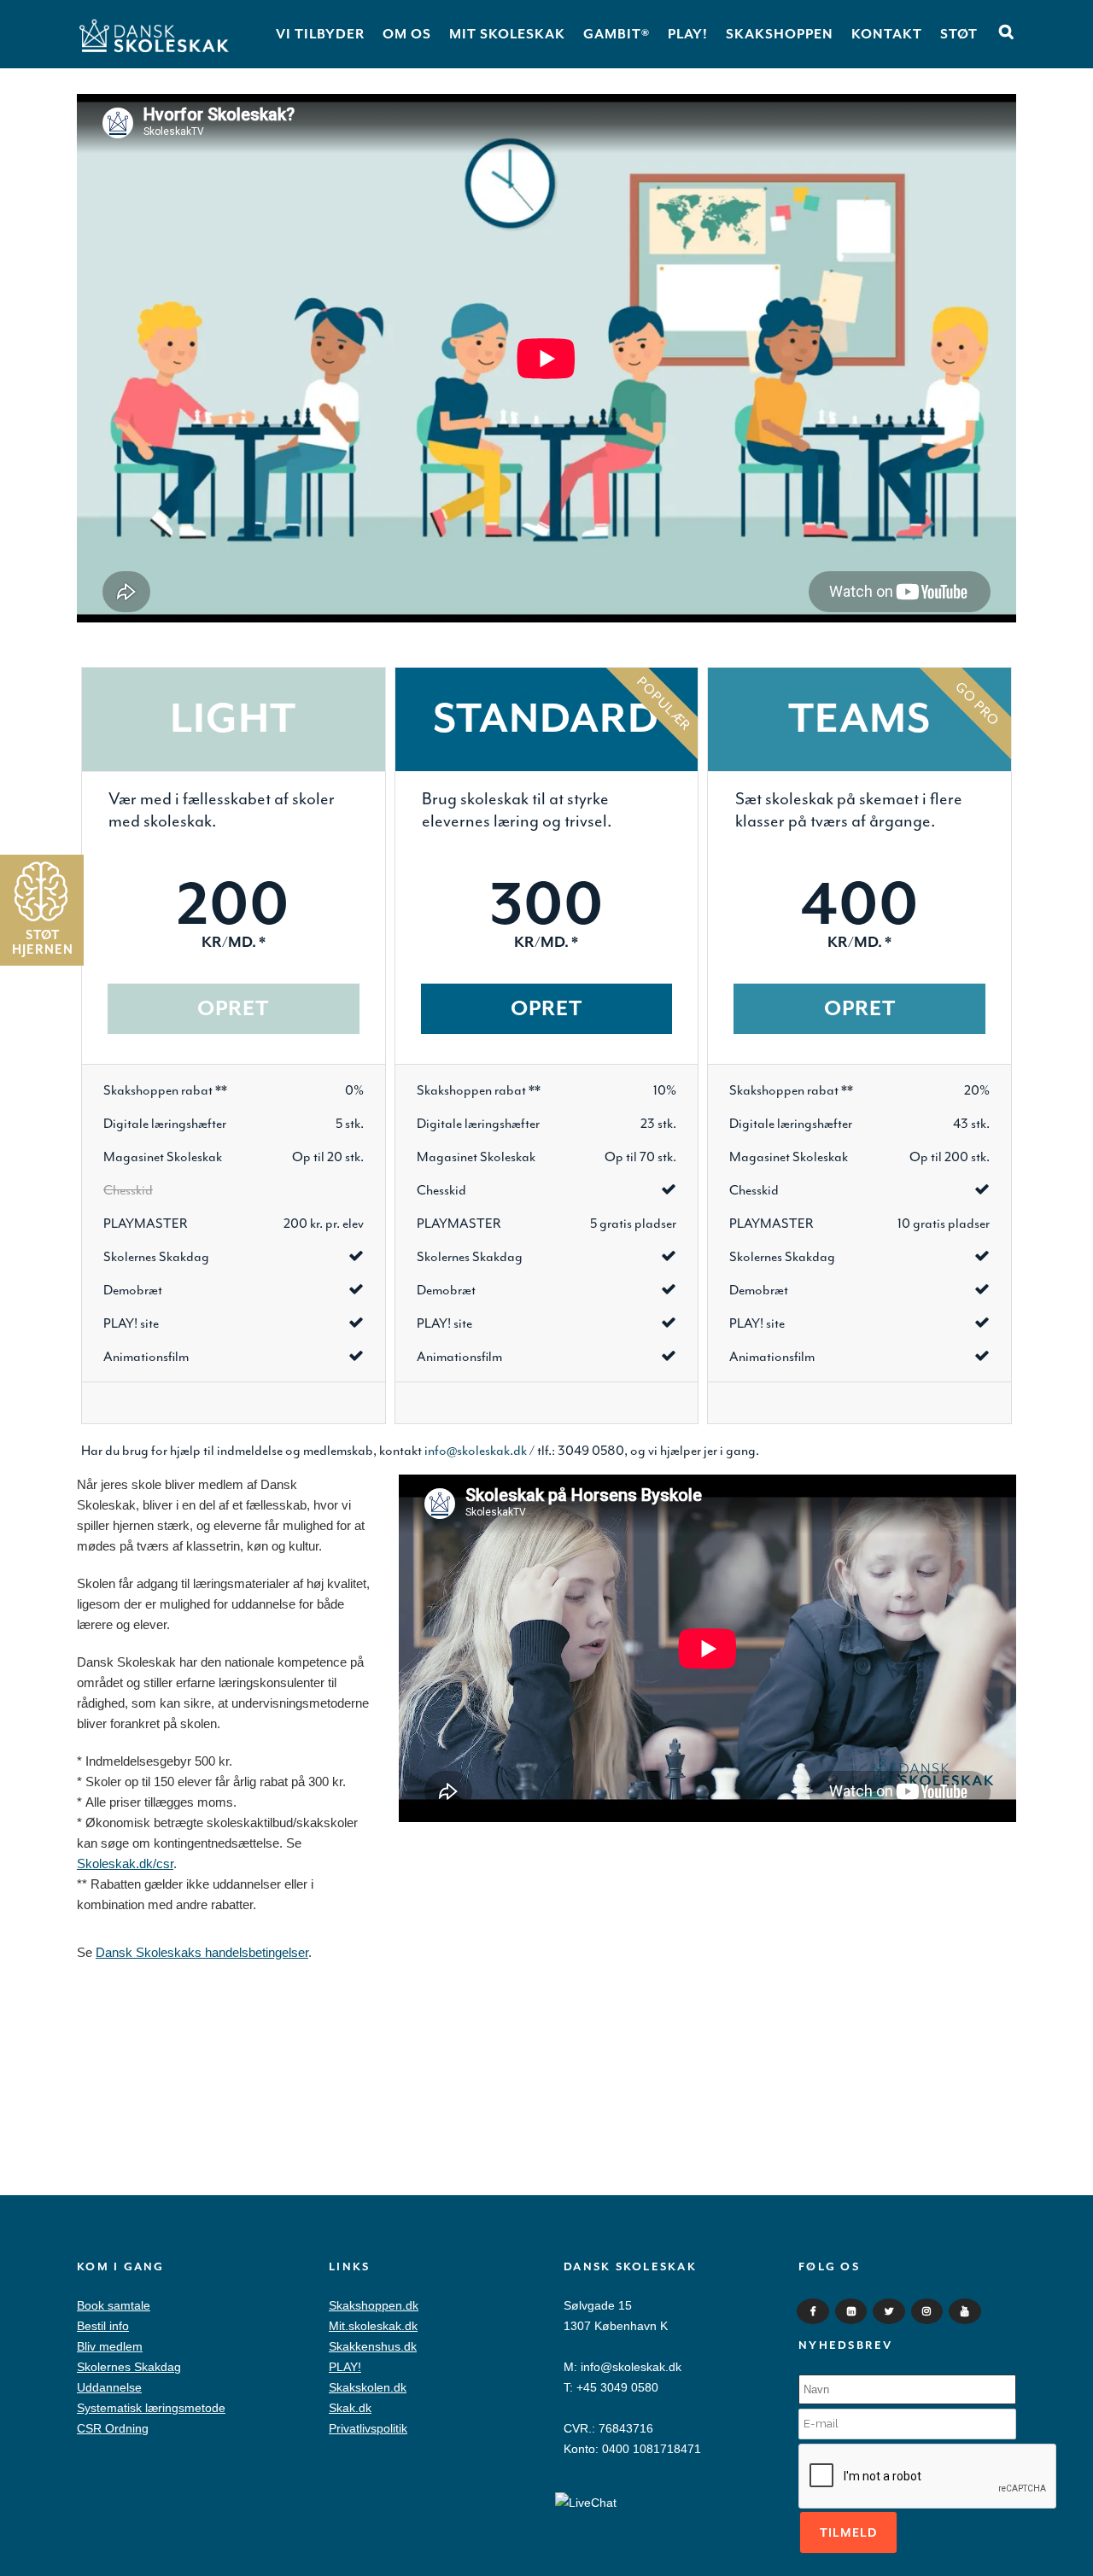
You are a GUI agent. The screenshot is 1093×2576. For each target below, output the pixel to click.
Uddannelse (109, 2387)
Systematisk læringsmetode (151, 2408)
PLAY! (345, 2367)
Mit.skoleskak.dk (373, 2326)
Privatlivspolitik (368, 2428)
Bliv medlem (110, 2346)
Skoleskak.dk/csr (125, 1863)
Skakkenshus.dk (373, 2346)
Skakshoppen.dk (374, 2305)
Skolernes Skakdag (129, 2367)
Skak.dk (350, 2408)
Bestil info (103, 2326)
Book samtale (114, 2305)
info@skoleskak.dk (631, 2367)
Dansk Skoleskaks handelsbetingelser (202, 1952)
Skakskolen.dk (368, 2387)
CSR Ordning (113, 2428)
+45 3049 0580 (617, 2387)
